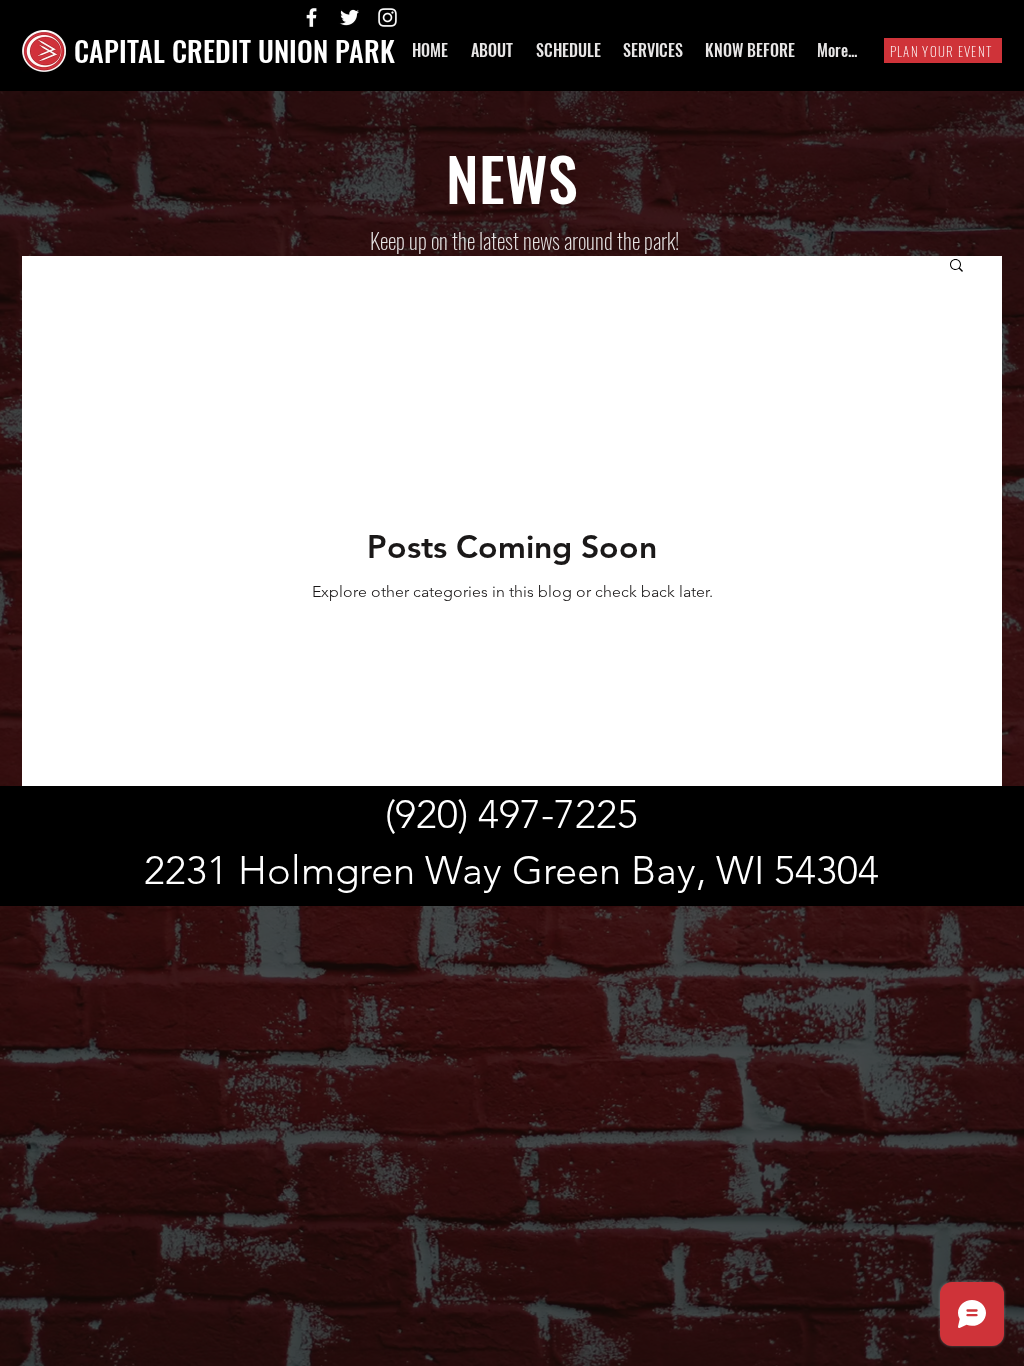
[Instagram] (387, 17)
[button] (956, 266)
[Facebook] (311, 17)
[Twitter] (349, 17)
